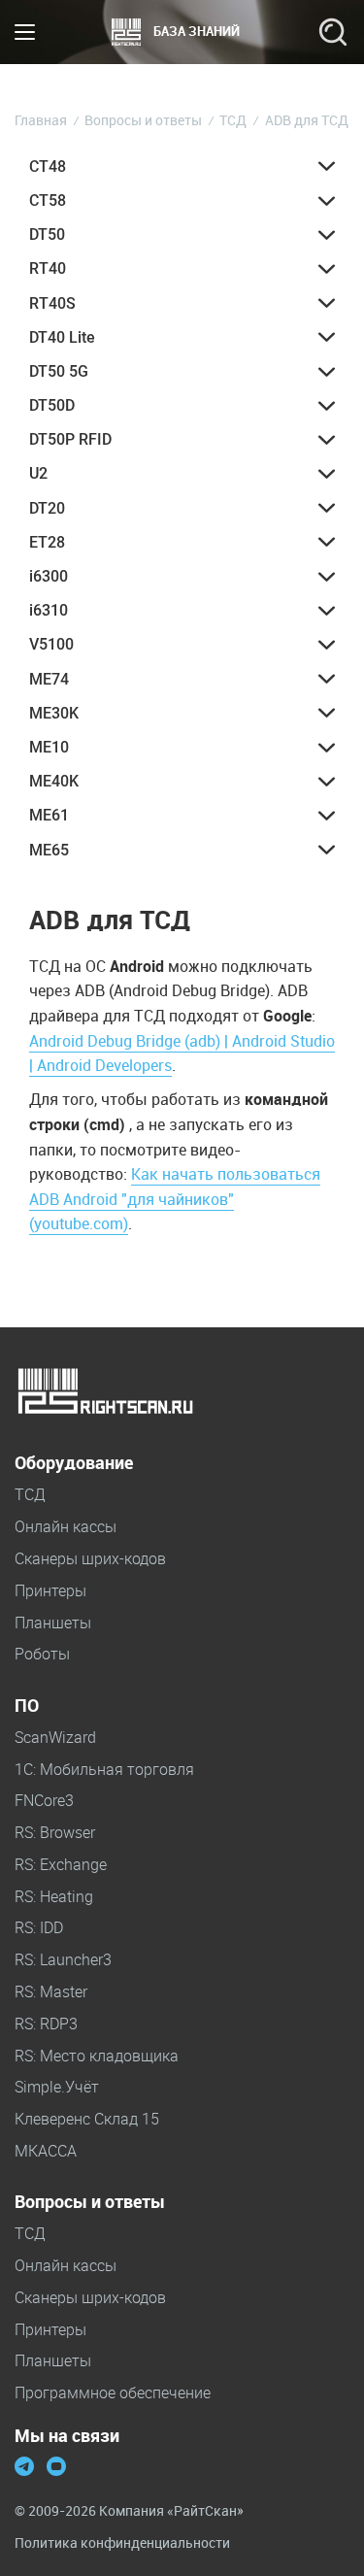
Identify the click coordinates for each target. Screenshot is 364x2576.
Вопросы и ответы (90, 2202)
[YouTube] (56, 2468)
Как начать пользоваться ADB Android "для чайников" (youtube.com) (175, 1199)
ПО (27, 1706)
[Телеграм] (24, 2468)
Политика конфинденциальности (122, 2543)
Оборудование (74, 1463)
